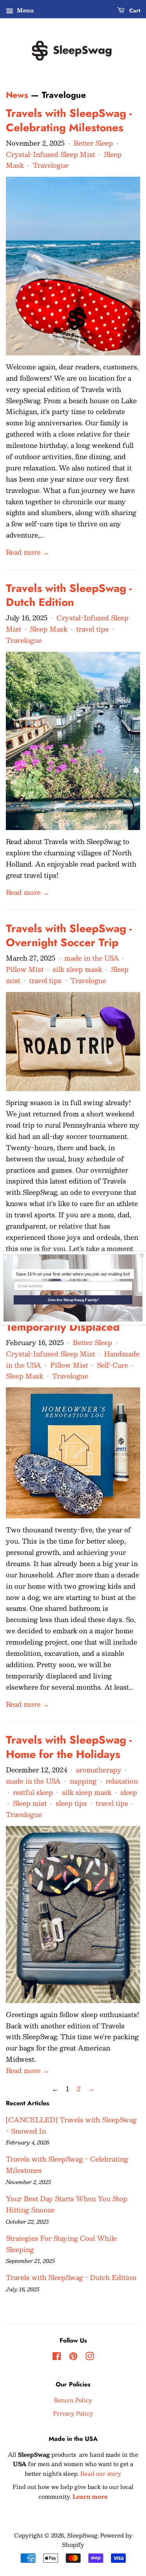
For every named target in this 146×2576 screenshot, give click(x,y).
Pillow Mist (25, 969)
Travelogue (51, 165)
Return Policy (73, 2400)
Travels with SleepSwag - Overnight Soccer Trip (69, 936)
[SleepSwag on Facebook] (57, 2357)
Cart (134, 10)
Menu (25, 10)
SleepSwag (82, 2535)
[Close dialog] (142, 1255)
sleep (129, 1792)
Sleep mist (30, 1803)
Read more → (27, 552)
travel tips (92, 629)
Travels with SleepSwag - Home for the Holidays (69, 1747)
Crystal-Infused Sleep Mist (50, 154)
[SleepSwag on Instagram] (90, 2357)
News (17, 95)
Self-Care (113, 1365)
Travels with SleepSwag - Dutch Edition (69, 595)
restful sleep (33, 1792)
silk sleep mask (77, 969)
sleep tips (71, 1803)
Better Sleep (93, 143)
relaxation (122, 1781)
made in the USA (92, 958)
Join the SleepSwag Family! (73, 1300)
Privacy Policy (73, 2413)
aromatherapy (99, 1770)
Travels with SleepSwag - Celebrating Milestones (69, 120)
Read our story (101, 2473)
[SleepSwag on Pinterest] (73, 2357)
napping (83, 1781)
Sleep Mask (49, 629)
